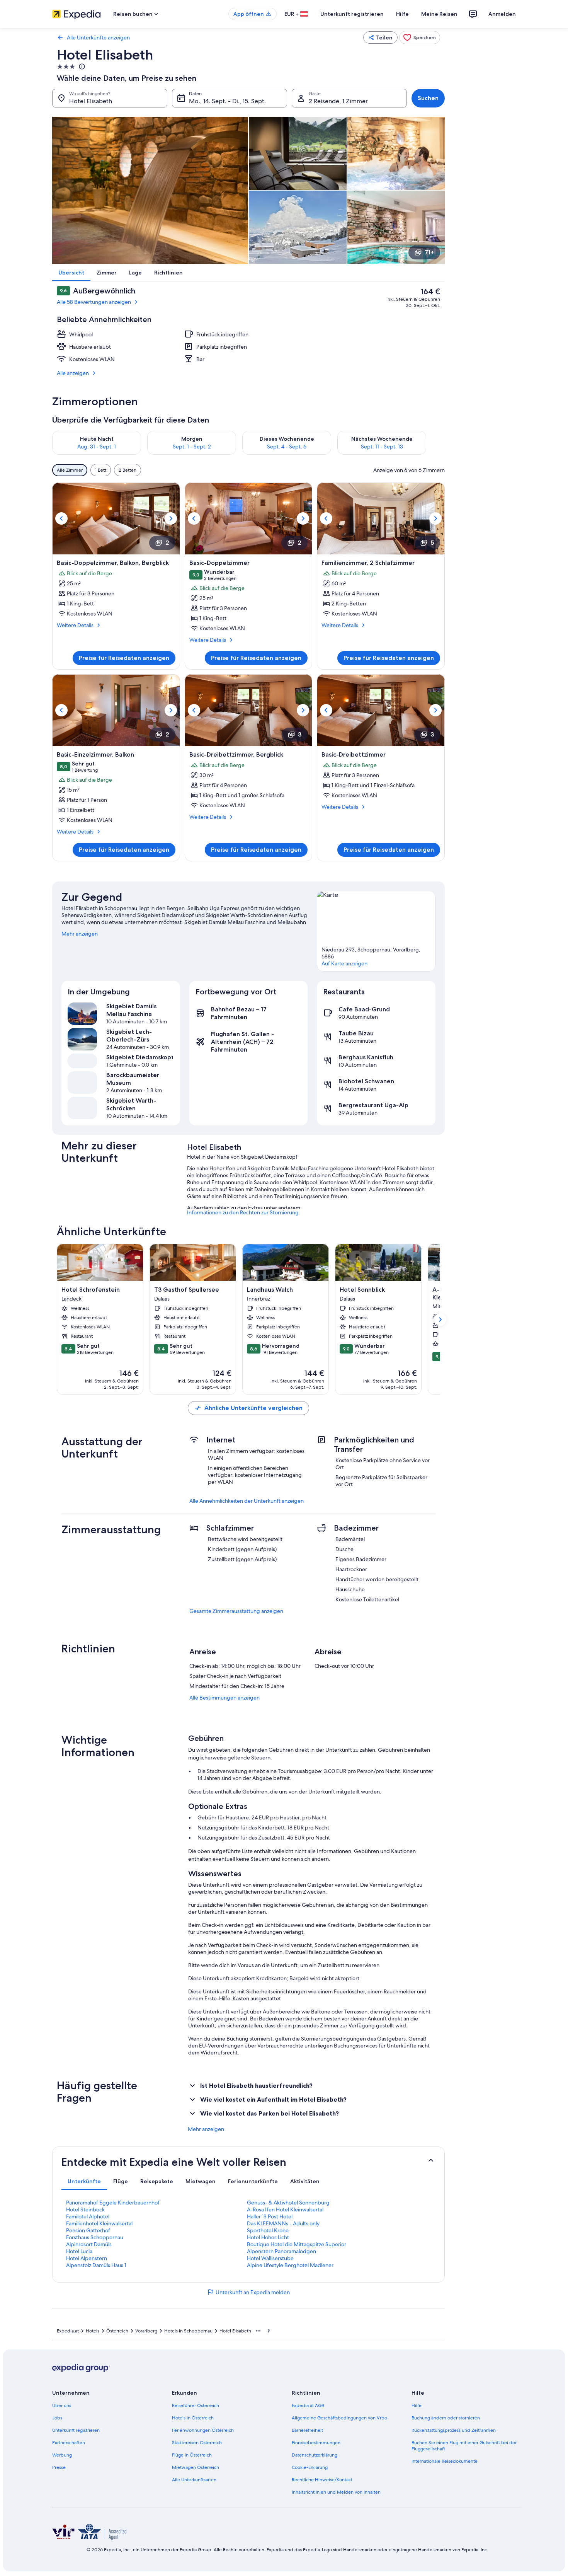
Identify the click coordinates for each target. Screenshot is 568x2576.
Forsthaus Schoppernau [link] (95, 2237)
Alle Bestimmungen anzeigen (224, 1698)
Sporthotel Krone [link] (268, 2230)
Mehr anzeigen (80, 934)
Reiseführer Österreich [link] (196, 2406)
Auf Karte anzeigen (344, 963)
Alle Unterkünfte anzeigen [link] (98, 38)
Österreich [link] (117, 2331)
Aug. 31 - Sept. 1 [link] (97, 447)
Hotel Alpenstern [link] (87, 2258)
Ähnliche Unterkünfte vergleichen (253, 1408)
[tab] (84, 2181)
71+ (429, 252)
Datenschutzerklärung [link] (315, 2455)
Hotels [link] (93, 2331)
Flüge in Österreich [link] (192, 2455)
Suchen (428, 98)
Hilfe (402, 14)
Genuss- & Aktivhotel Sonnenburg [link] (288, 2203)
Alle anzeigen (73, 373)
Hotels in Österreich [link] (193, 2418)
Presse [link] (59, 2467)
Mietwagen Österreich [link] (196, 2467)
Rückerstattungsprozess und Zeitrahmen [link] (454, 2430)
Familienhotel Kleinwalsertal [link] (99, 2223)
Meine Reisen (439, 14)
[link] (420, 38)
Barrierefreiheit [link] (307, 2430)
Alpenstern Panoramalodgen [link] (281, 2251)
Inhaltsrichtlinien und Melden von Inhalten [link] (336, 2492)
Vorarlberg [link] (146, 2331)
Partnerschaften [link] (69, 2443)
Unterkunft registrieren (352, 14)
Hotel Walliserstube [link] (270, 2258)
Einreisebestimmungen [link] (316, 2443)
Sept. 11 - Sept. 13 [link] (382, 447)
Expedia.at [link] (68, 2331)
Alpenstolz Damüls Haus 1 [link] (96, 2265)
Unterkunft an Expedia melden (253, 2292)
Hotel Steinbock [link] (85, 2209)
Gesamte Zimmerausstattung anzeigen (236, 1611)
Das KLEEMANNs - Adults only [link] (283, 2223)
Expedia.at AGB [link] (308, 2406)
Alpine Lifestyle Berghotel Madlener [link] (290, 2265)
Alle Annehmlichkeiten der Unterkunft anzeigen (247, 1501)
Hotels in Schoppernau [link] (188, 2331)
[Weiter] (435, 443)
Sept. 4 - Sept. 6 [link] (287, 447)
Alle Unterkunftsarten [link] (194, 2480)
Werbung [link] (62, 2455)
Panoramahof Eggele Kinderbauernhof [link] (113, 2203)
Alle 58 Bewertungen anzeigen (94, 302)
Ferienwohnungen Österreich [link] (203, 2430)
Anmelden (502, 14)
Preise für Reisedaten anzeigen (124, 658)
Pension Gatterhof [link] (88, 2230)
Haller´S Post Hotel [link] (270, 2216)
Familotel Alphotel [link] (88, 2216)
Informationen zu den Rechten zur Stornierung (243, 1212)
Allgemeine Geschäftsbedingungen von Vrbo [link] (339, 2418)
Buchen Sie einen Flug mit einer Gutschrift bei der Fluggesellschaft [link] (464, 2446)
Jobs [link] (57, 2418)
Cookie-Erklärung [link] (310, 2467)
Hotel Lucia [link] (79, 2251)
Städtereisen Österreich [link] (197, 2443)
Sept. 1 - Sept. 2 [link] (192, 447)
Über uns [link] (62, 2406)
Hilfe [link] (417, 2406)
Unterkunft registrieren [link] (76, 2430)
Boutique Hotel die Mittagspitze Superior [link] (297, 2244)
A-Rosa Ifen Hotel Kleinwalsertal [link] (285, 2209)
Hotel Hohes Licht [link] (268, 2237)
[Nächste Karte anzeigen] (440, 1320)
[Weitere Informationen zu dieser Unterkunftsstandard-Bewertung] (81, 66)
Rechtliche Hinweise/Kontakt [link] (322, 2480)
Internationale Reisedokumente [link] (445, 2461)
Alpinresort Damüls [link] (89, 2244)
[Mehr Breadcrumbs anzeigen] (258, 2331)
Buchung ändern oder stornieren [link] (446, 2418)
